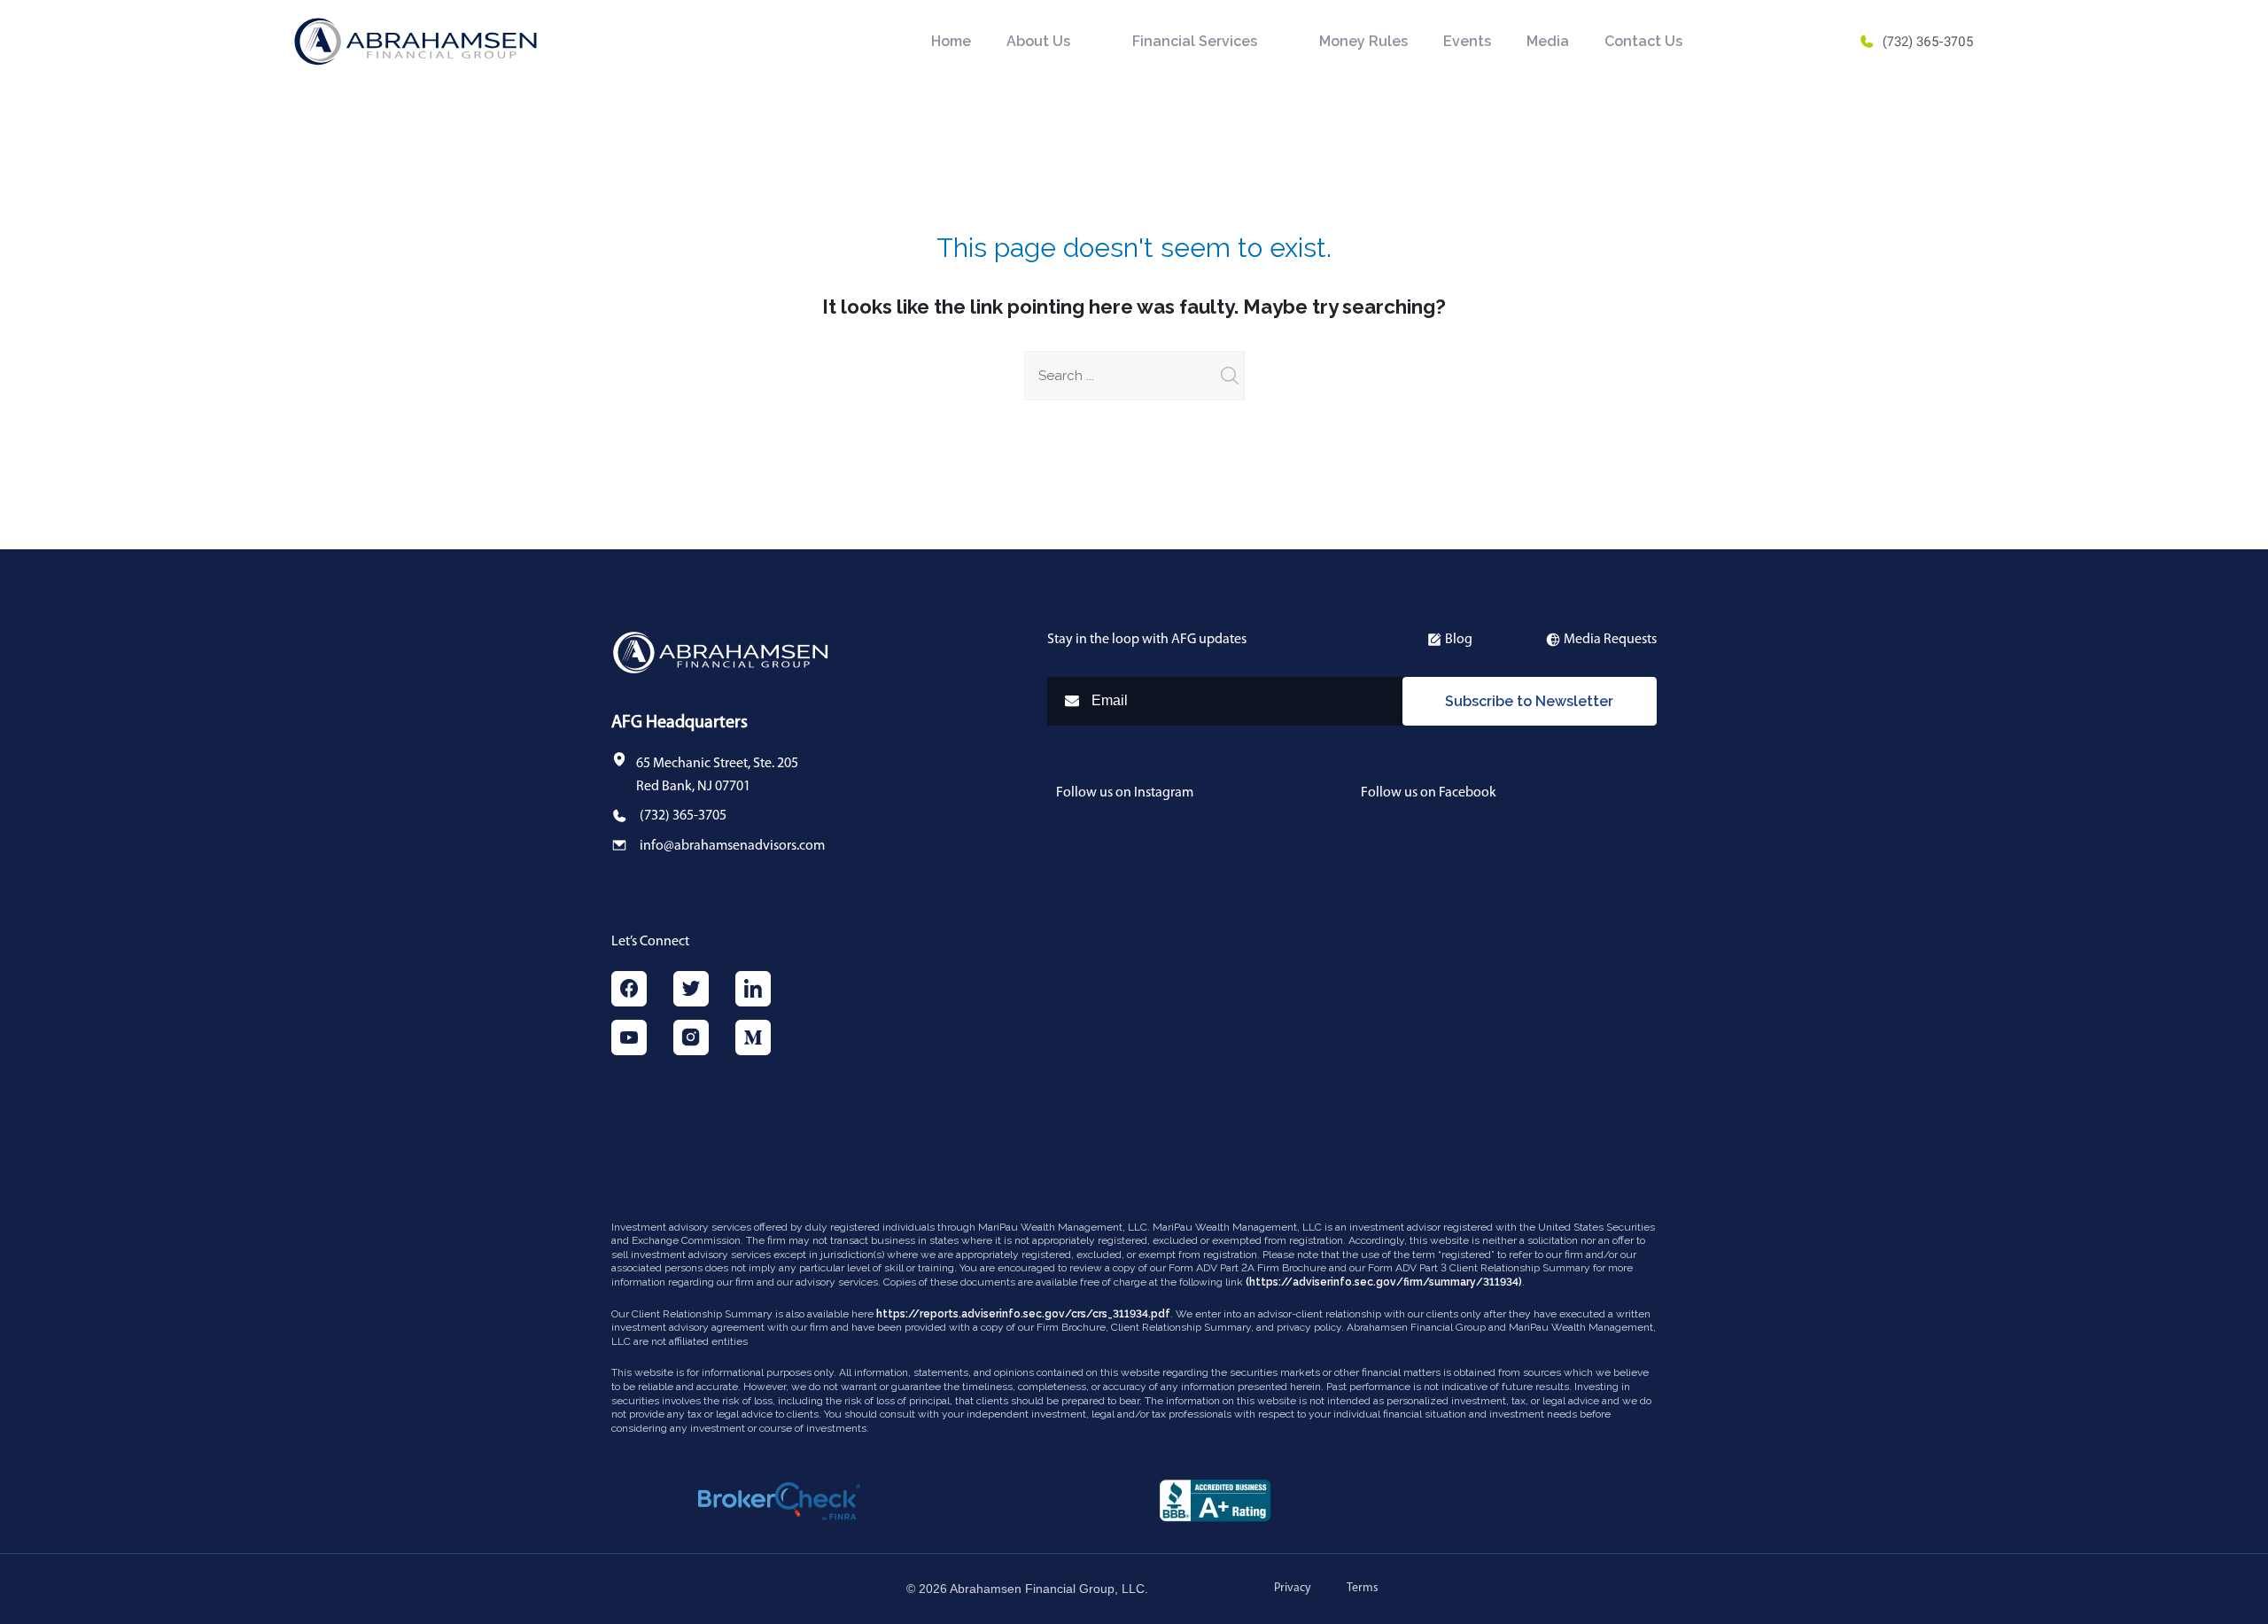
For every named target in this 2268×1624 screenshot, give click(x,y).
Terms (1363, 1588)
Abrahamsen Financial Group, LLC (1047, 1589)
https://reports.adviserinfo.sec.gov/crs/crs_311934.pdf (1023, 1314)
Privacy (1293, 1588)
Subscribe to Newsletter (1529, 701)
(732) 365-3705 (1928, 42)
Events (1467, 41)
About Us (1038, 41)
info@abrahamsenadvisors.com (732, 846)
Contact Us (1643, 41)
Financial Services (1195, 41)
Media (1548, 41)
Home (951, 41)
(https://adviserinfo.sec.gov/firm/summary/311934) (1384, 1282)
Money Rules (1363, 41)
